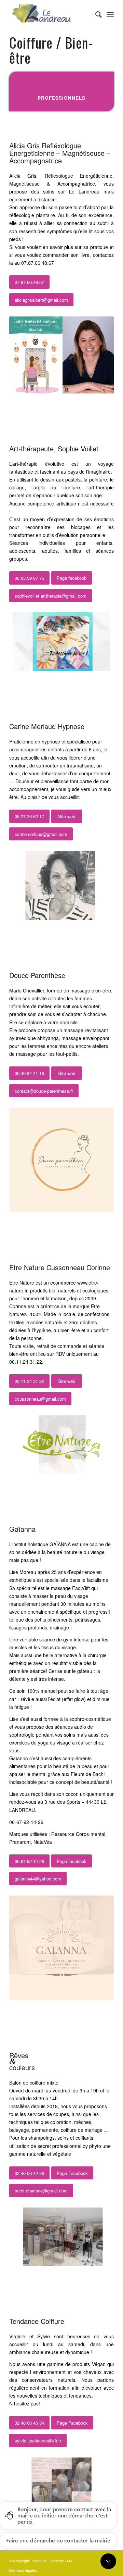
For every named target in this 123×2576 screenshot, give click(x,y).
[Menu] (110, 14)
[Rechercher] (95, 14)
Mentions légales (23, 2570)
